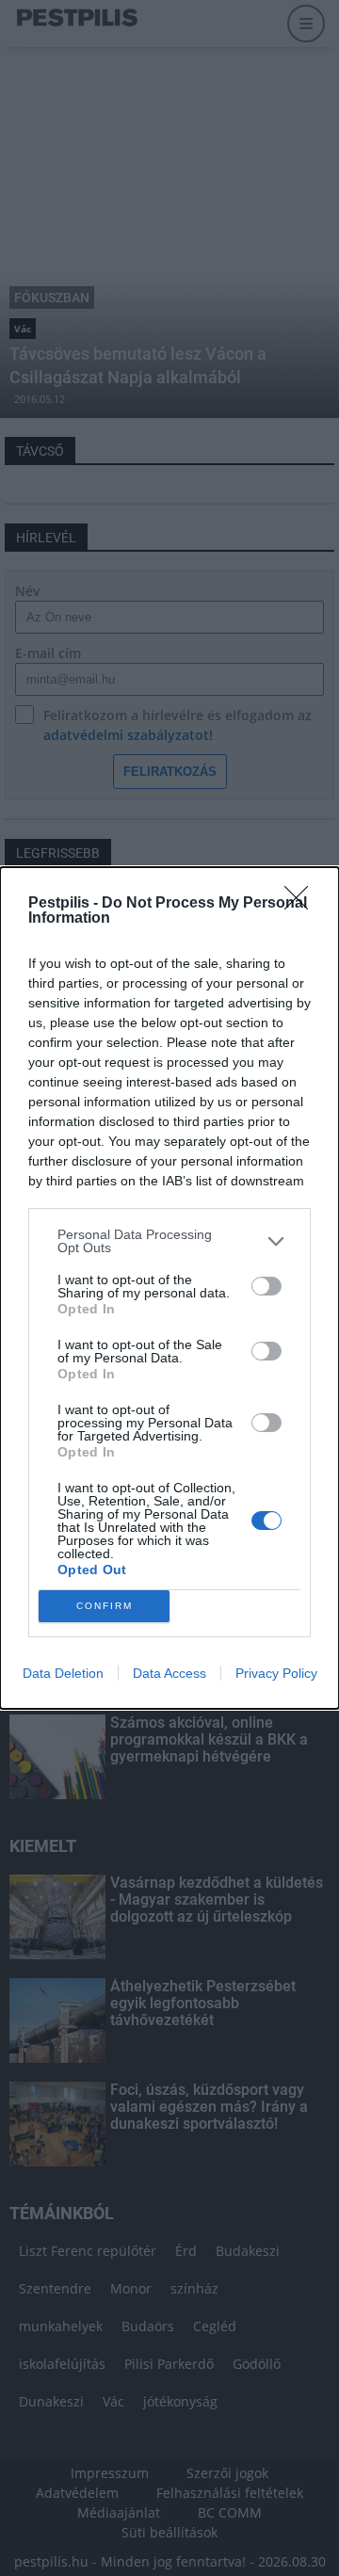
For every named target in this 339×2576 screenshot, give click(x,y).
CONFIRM (105, 1606)
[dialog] (169, 1288)
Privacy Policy (276, 1673)
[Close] (302, 904)
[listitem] (169, 1241)
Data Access (169, 1673)
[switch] (266, 1286)
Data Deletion (63, 1673)
